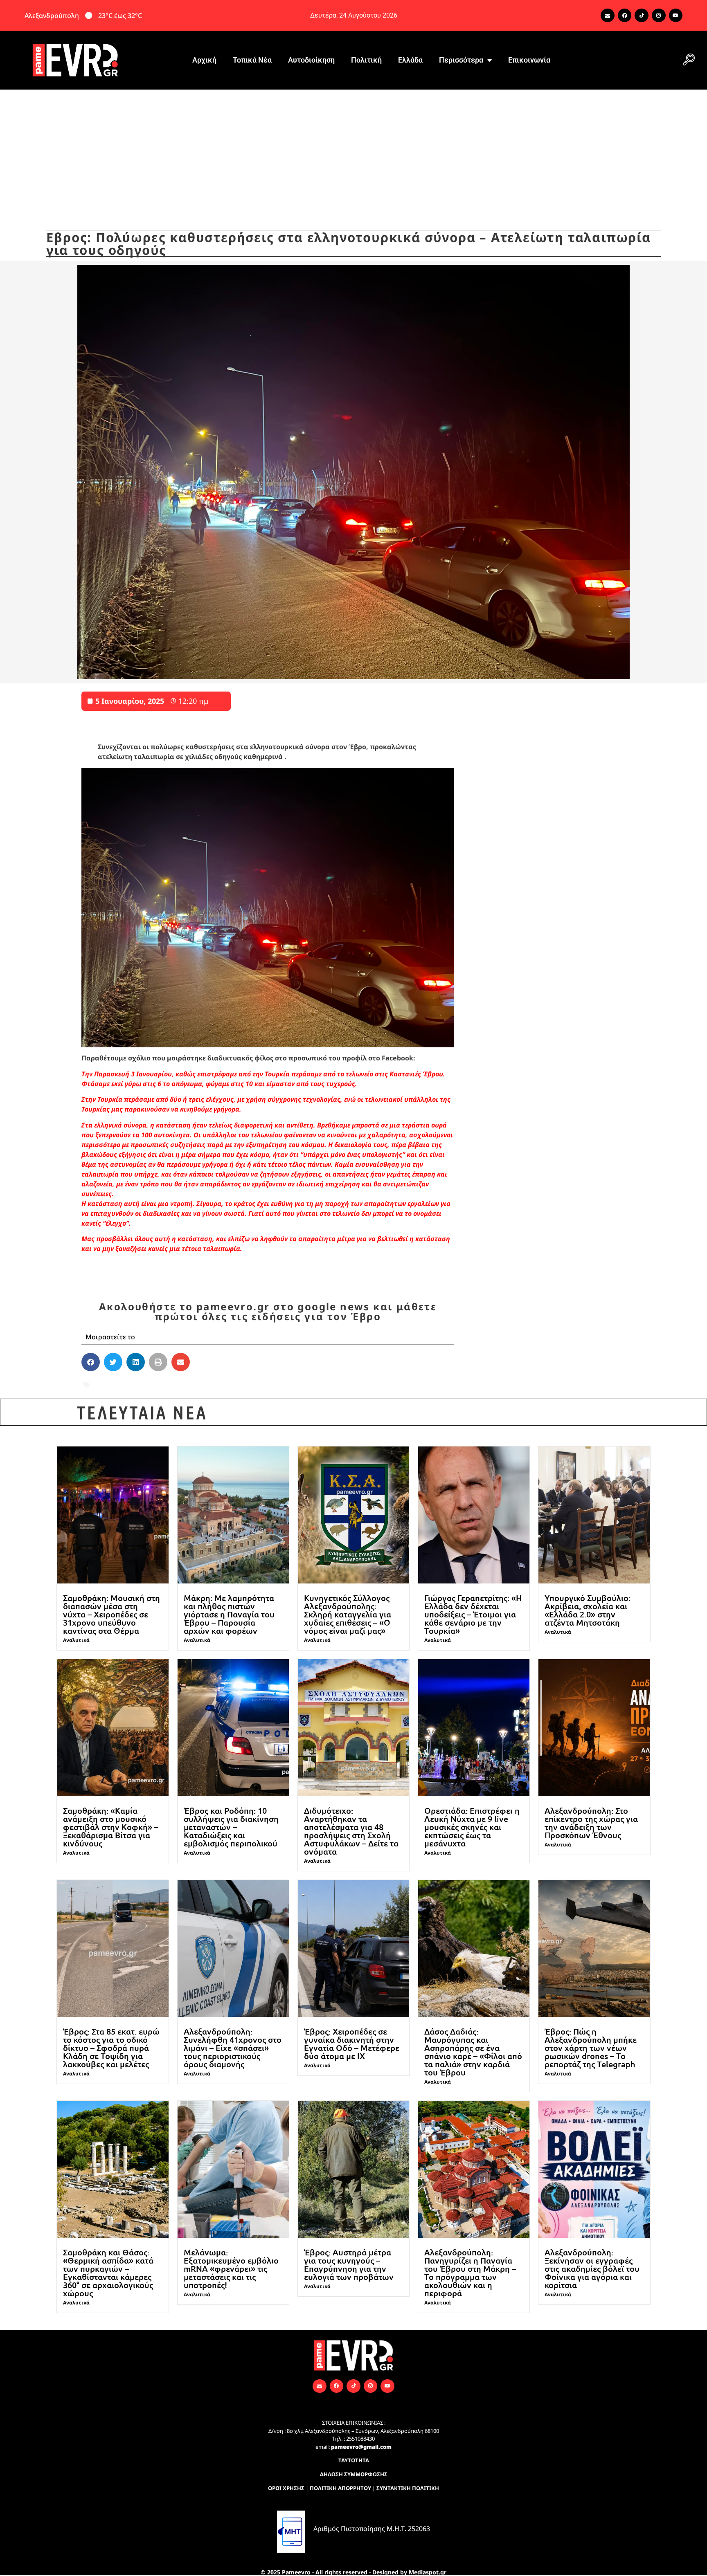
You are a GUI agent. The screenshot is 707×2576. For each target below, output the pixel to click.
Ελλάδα (410, 60)
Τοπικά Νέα (252, 60)
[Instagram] (659, 16)
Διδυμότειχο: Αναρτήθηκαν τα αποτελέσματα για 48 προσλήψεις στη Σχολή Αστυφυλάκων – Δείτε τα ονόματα (351, 1831)
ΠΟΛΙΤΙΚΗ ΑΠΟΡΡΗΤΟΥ (340, 2488)
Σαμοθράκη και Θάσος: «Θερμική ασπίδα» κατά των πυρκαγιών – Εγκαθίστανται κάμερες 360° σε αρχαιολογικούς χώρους (108, 2273)
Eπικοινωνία (529, 60)
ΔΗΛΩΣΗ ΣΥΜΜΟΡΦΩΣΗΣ (354, 2474)
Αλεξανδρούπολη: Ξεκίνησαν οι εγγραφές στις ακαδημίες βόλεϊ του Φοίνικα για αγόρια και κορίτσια (592, 2268)
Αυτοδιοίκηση (311, 60)
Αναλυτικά (76, 1640)
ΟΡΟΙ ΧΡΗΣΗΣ (286, 2488)
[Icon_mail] (608, 16)
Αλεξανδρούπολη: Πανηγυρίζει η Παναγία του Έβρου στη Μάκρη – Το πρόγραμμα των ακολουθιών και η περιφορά (470, 2273)
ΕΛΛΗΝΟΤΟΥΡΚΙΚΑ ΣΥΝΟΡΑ (168, 1385)
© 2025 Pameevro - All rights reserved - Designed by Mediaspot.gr (353, 2572)
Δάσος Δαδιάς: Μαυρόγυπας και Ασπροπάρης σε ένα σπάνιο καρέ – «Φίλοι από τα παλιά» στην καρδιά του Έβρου (473, 2052)
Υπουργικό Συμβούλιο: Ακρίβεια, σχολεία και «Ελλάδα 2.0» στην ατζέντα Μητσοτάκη (588, 1610)
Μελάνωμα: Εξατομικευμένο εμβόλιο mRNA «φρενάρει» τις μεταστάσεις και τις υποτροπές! (231, 2268)
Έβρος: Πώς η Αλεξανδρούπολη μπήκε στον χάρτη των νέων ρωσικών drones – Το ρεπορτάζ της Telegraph (591, 2048)
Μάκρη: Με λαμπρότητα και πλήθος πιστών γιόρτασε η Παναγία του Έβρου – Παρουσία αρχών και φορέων (229, 1614)
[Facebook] (625, 16)
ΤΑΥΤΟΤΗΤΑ (354, 2460)
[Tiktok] (642, 16)
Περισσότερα (461, 60)
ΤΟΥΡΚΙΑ (329, 1385)
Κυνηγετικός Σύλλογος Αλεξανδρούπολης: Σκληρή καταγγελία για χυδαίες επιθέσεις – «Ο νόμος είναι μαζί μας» (348, 1614)
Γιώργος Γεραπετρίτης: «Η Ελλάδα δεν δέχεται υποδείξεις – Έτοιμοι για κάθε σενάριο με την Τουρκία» (473, 1614)
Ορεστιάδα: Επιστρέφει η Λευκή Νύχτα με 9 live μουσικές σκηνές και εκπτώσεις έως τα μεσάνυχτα (472, 1827)
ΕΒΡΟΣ (103, 1385)
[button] (689, 60)
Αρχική (204, 60)
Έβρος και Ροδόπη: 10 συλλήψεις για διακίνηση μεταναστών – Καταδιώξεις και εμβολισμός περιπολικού (231, 1827)
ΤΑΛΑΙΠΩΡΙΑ (245, 1385)
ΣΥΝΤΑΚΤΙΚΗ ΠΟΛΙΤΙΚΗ (408, 2488)
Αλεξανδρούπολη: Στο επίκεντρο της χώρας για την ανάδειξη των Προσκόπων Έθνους (591, 1823)
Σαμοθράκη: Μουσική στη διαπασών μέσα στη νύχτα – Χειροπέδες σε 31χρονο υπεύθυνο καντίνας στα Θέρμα (111, 1614)
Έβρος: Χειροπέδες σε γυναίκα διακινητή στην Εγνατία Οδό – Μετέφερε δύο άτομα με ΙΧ (352, 2044)
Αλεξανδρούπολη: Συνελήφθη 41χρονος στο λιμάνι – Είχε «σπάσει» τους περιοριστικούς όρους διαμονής (233, 2048)
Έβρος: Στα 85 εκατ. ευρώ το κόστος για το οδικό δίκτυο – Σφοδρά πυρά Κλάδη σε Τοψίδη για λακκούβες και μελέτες (111, 2048)
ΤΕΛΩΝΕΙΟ (290, 1385)
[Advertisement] (353, 151)
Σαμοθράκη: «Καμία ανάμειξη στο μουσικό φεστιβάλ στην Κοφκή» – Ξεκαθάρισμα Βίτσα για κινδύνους (111, 1827)
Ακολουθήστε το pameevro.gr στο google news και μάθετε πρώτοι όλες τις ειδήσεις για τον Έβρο (268, 1311)
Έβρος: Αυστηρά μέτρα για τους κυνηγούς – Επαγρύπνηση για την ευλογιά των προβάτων (349, 2264)
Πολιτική (366, 60)
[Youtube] (676, 16)
